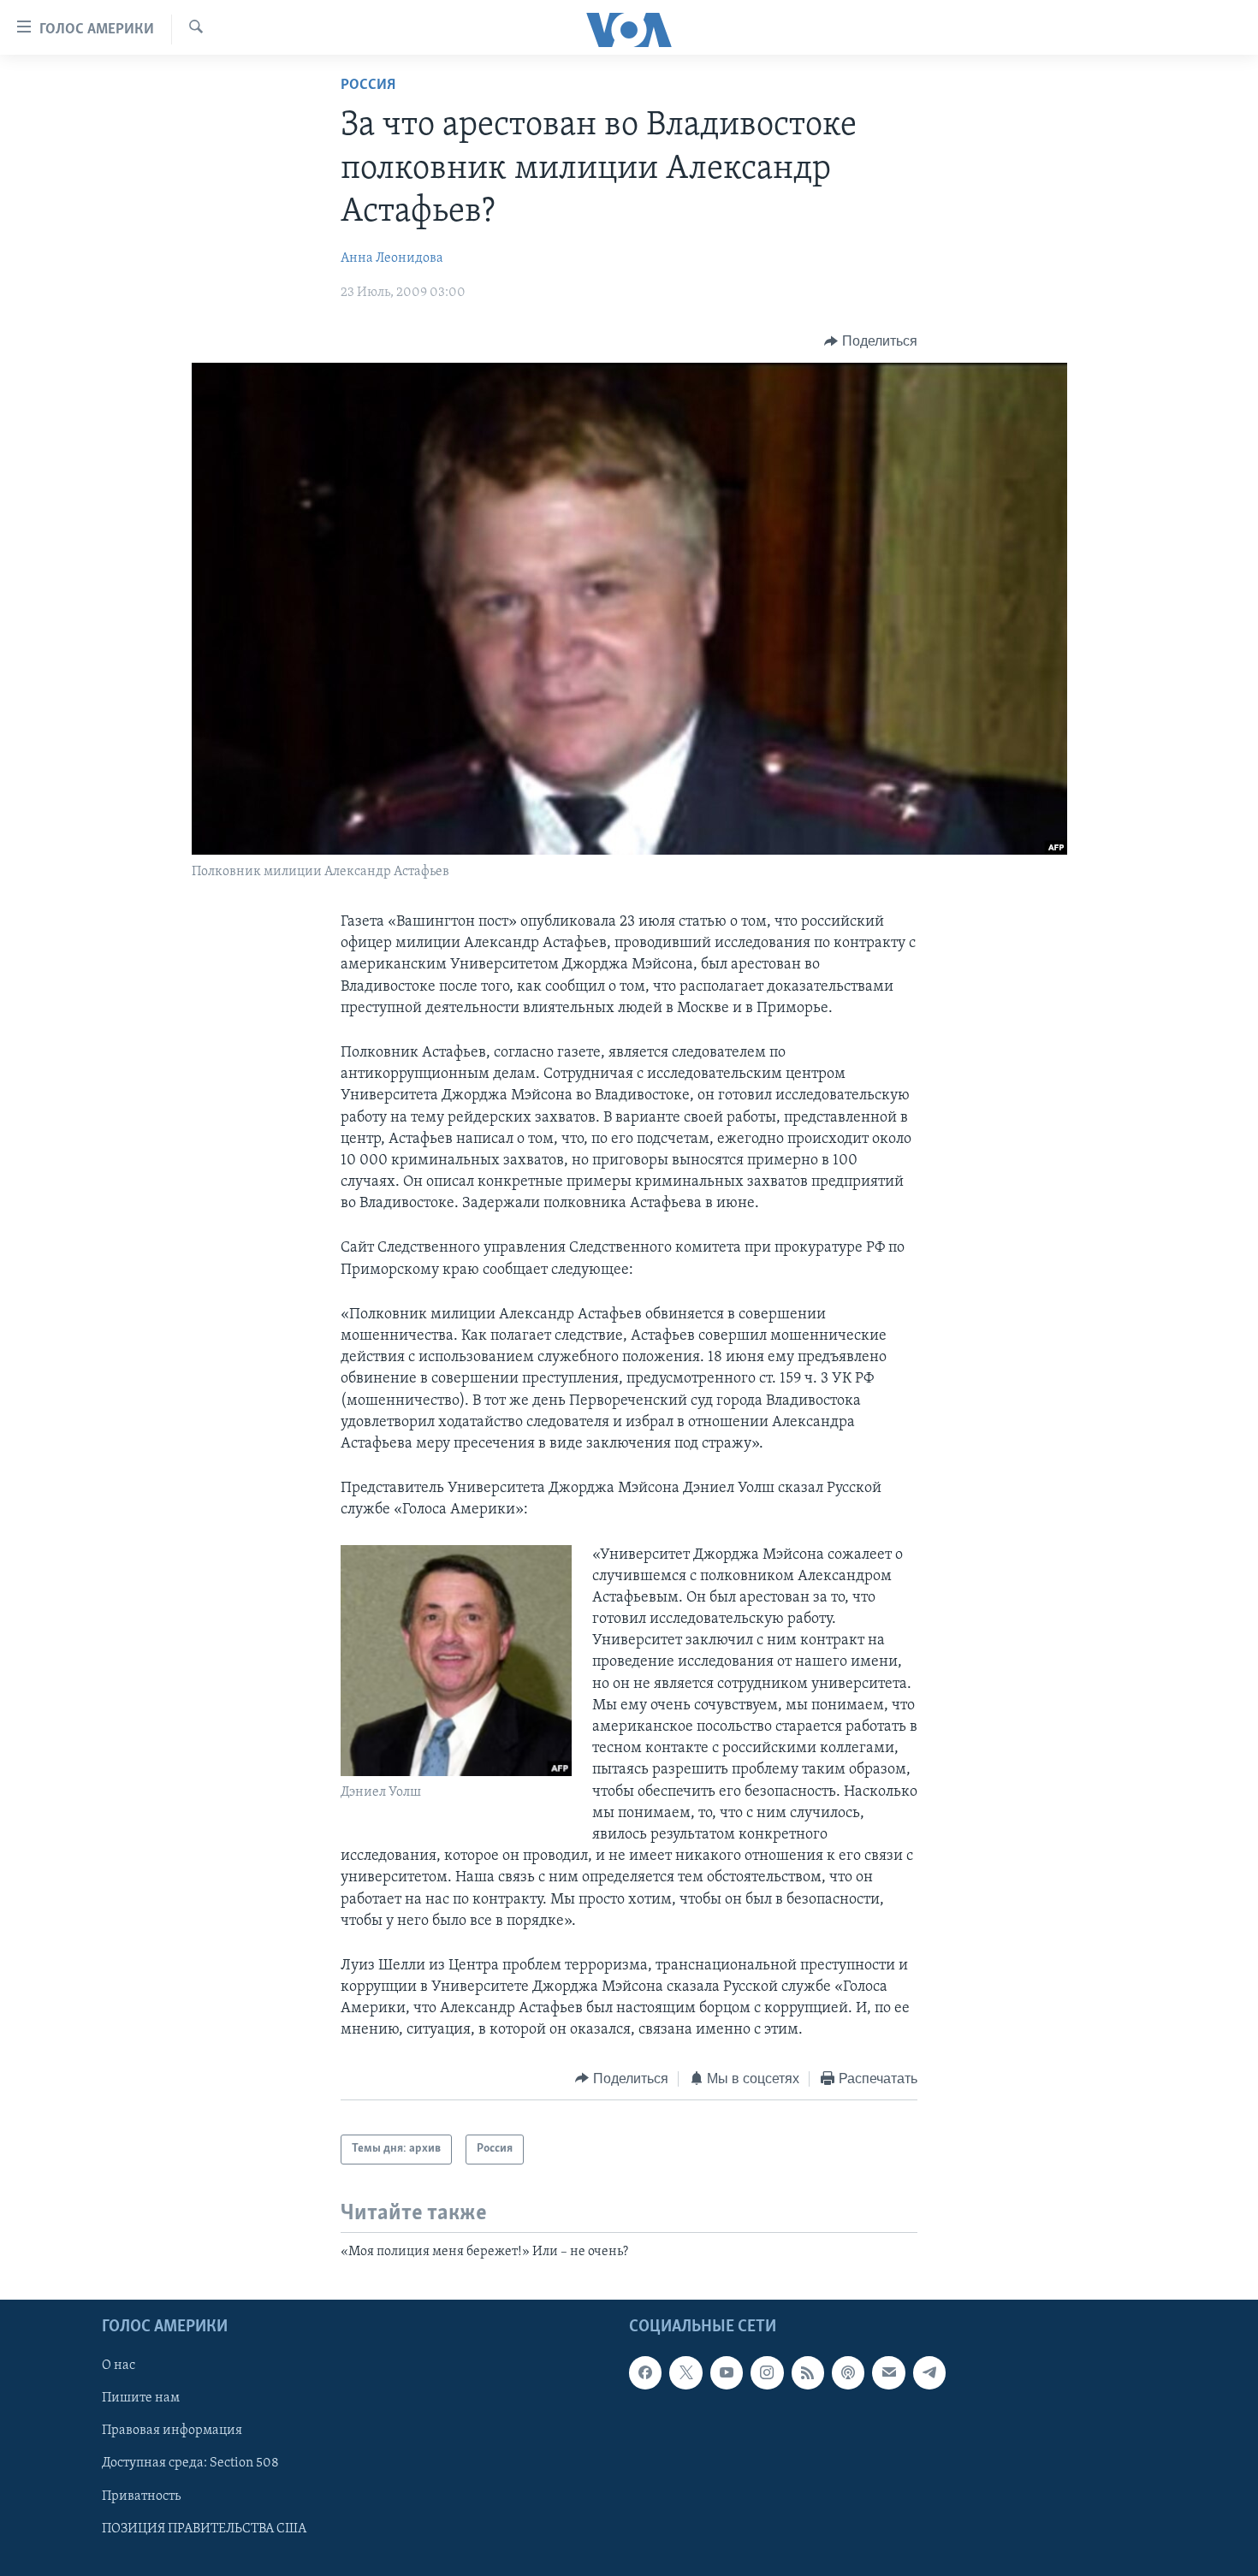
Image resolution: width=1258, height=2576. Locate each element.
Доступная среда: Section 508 (190, 2463)
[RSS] (808, 2372)
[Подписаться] (888, 2372)
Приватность (141, 2496)
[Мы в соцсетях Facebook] (645, 2372)
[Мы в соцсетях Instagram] (767, 2372)
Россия (368, 86)
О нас (119, 2366)
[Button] (871, 341)
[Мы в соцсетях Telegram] (929, 2372)
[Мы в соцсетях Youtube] (727, 2372)
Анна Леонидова (392, 258)
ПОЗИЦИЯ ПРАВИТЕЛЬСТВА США (204, 2528)
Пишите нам (141, 2398)
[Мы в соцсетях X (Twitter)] (685, 2372)
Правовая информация (172, 2431)
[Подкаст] (848, 2372)
